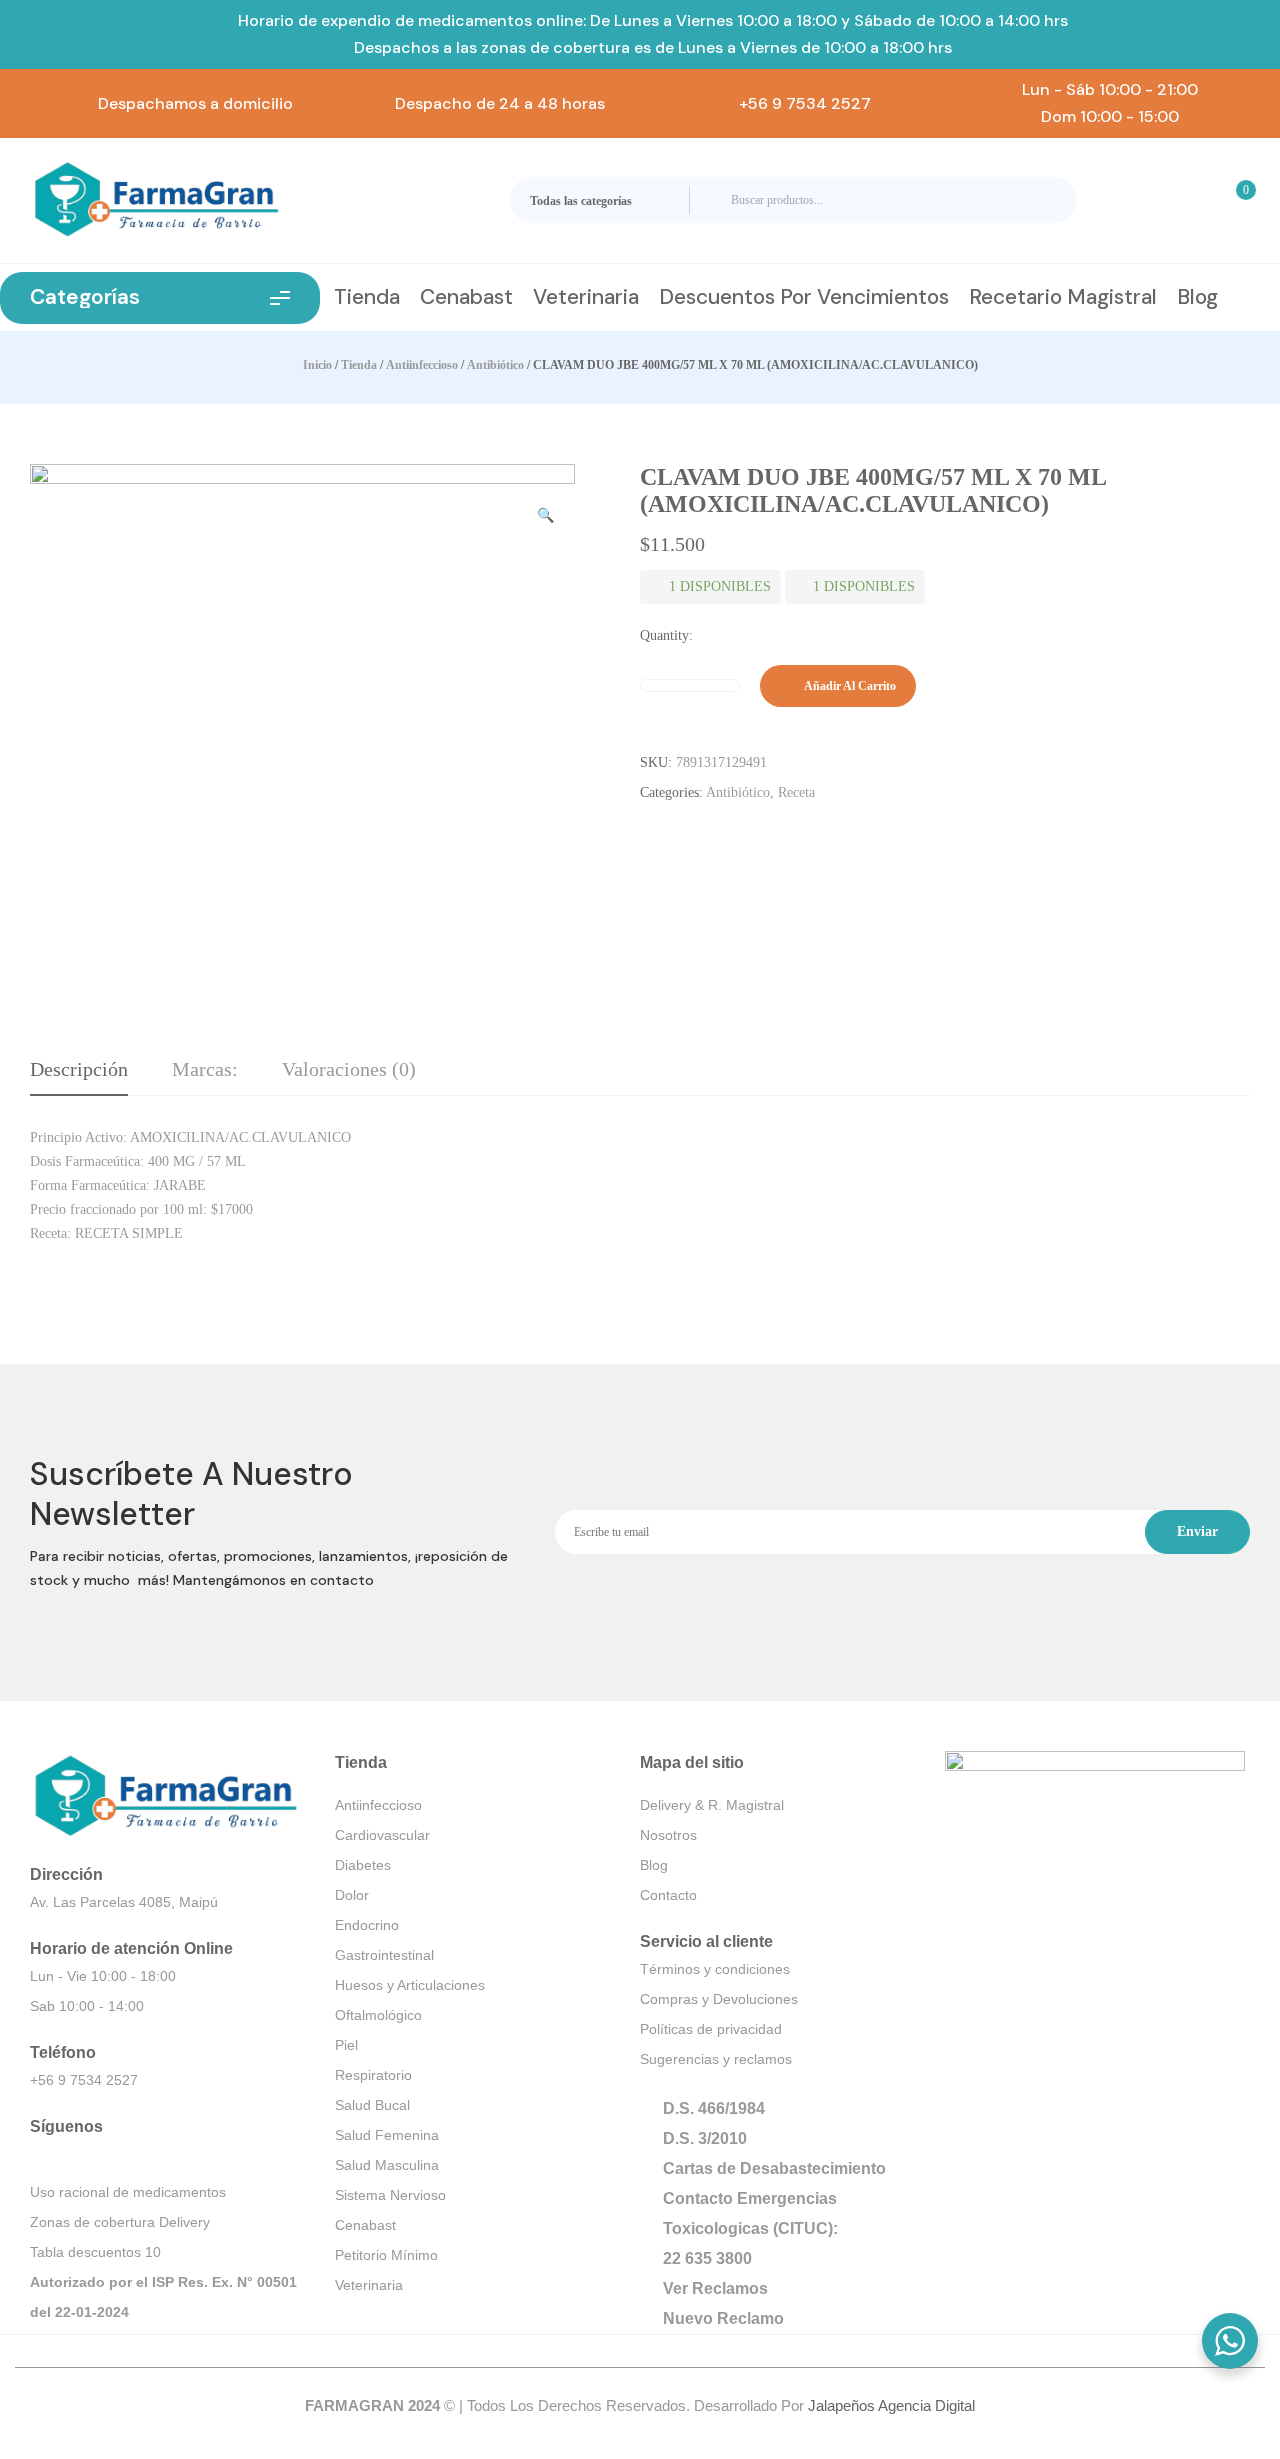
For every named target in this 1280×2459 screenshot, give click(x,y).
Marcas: (205, 1069)
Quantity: (666, 635)
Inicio (317, 365)
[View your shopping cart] (1233, 200)
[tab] (79, 1077)
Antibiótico (495, 365)
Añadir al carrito (850, 686)
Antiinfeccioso (422, 365)
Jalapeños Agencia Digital (891, 2405)
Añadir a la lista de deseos (942, 686)
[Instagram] (49, 2158)
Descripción (79, 1069)
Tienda (359, 365)
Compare (962, 686)
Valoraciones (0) (349, 1069)
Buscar (1043, 200)
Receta (796, 792)
